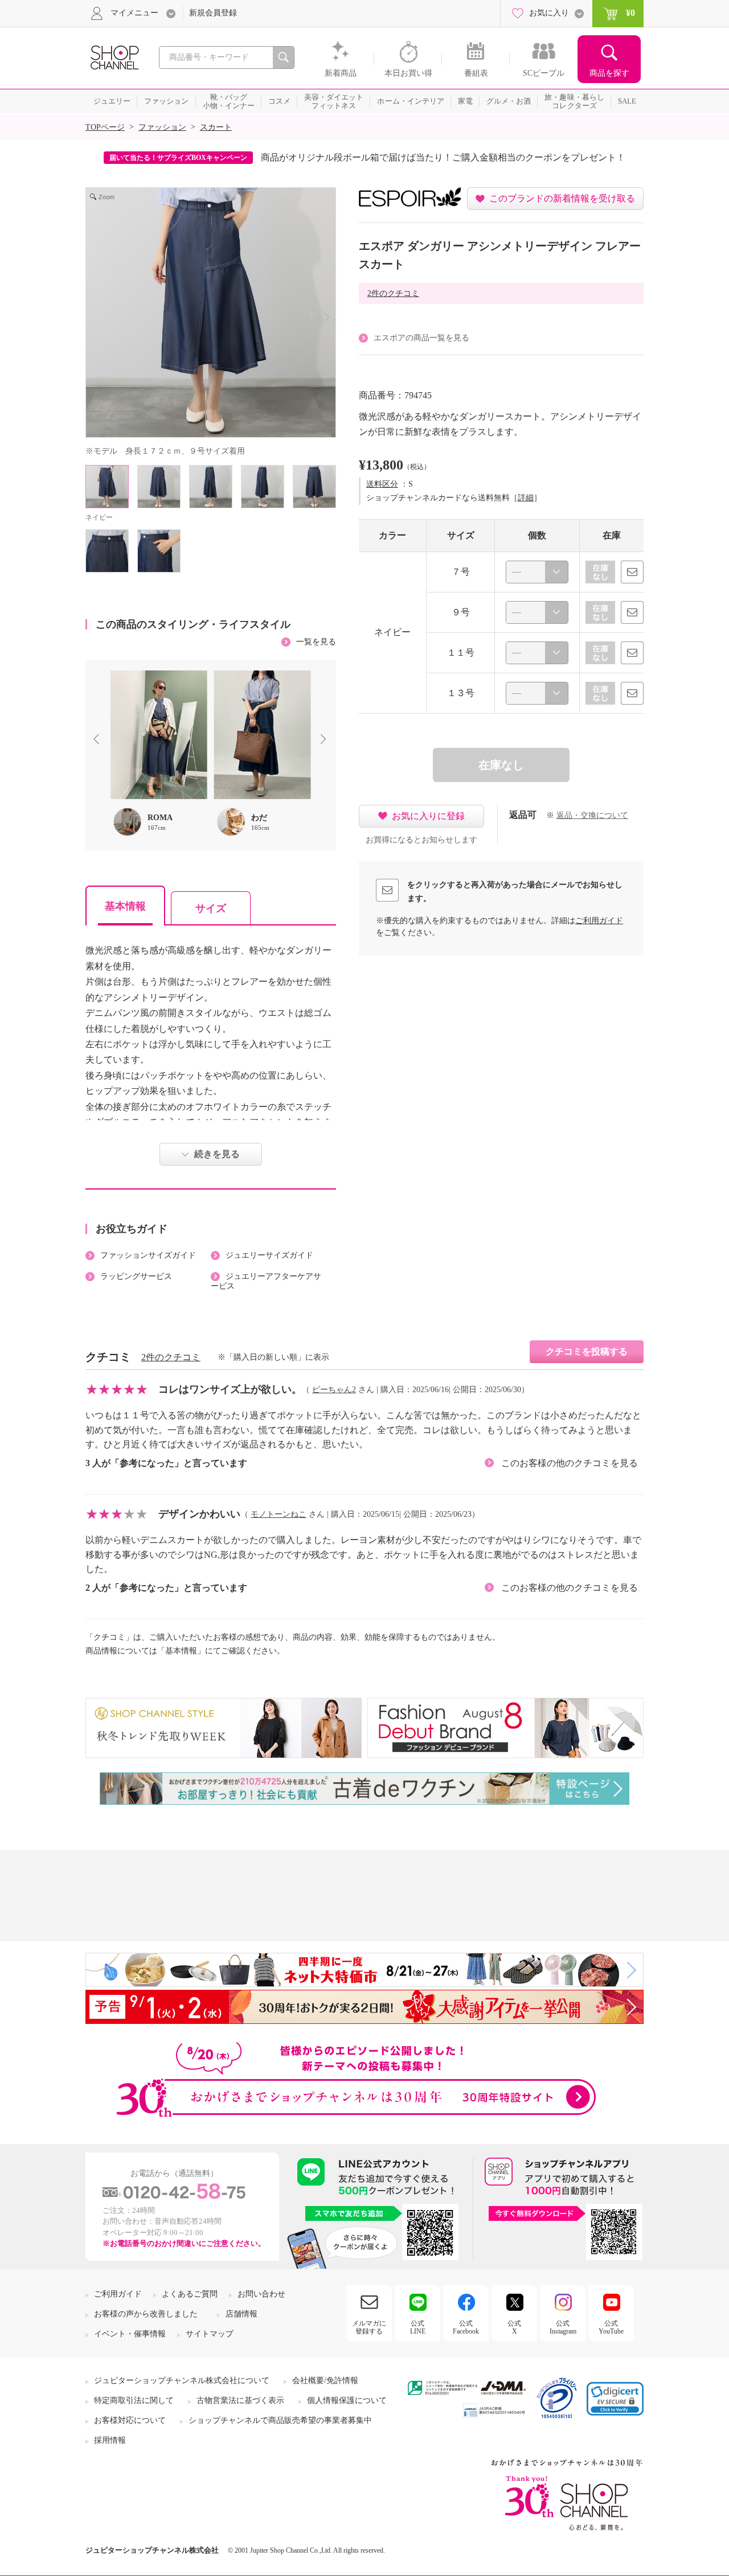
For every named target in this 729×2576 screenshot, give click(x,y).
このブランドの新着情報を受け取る (562, 198)
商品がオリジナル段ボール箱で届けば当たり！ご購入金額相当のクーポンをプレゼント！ (443, 157)
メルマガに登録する (369, 2327)
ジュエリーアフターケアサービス (266, 1281)
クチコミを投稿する (587, 1351)
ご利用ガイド (599, 921)
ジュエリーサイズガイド (269, 1255)
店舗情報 (241, 2314)
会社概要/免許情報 (325, 2380)
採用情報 (110, 2440)
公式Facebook (466, 2327)
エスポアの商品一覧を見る (421, 338)
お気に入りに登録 (428, 816)
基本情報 (125, 906)
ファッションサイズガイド (148, 1255)
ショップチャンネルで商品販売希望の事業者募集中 (280, 2420)
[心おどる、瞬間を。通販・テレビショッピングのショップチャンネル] (114, 57)
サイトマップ (210, 2334)
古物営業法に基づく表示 (240, 2400)
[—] (537, 572)
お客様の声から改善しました (146, 2314)
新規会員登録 (213, 13)
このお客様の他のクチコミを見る (570, 1463)
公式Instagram (563, 2327)
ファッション (162, 127)
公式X (514, 2327)
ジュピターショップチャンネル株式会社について (182, 2380)
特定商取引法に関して (134, 2400)
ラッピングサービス (136, 1276)
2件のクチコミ (393, 293)
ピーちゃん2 (334, 1390)
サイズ (211, 908)
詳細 (526, 498)
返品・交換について (592, 815)
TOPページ (105, 127)
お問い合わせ (261, 2294)
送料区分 (382, 484)
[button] (615, 2399)
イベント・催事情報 (130, 2334)
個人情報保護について (347, 2400)
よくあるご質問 (190, 2294)
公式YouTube (611, 2327)
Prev (99, 740)
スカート (216, 127)
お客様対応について (130, 2420)
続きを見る (217, 1154)
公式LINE (418, 2327)
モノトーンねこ (279, 1514)
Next (326, 740)
